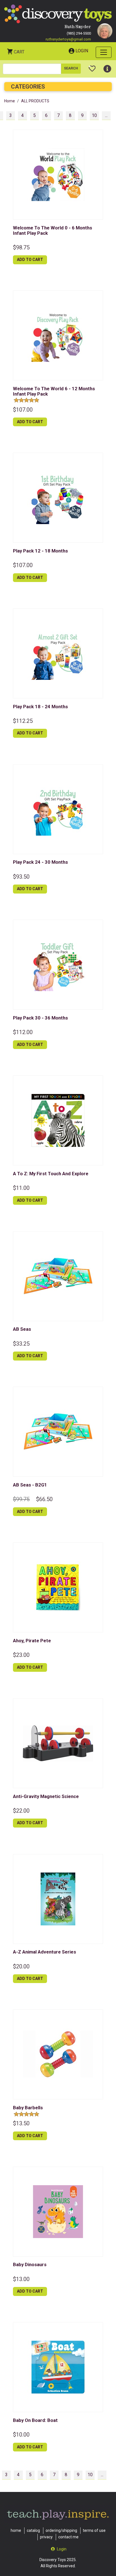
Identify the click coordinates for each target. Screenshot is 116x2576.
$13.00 (21, 2279)
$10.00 (21, 2435)
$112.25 (23, 721)
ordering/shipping (61, 2530)
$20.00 (21, 1966)
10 (94, 115)
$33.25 (21, 1344)
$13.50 (21, 2123)
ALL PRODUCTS (35, 101)
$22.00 (21, 1811)
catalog (33, 2530)
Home (10, 101)
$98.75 (21, 247)
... (106, 115)
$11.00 (21, 1188)
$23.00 (21, 1655)
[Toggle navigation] (104, 52)
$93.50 (21, 877)
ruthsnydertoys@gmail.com (68, 39)
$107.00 (23, 410)
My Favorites (92, 66)
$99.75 (21, 1499)
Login (82, 51)
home (16, 2530)
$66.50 (44, 1499)
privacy (46, 2537)
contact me (68, 2537)
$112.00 (23, 1032)
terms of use (94, 2530)
